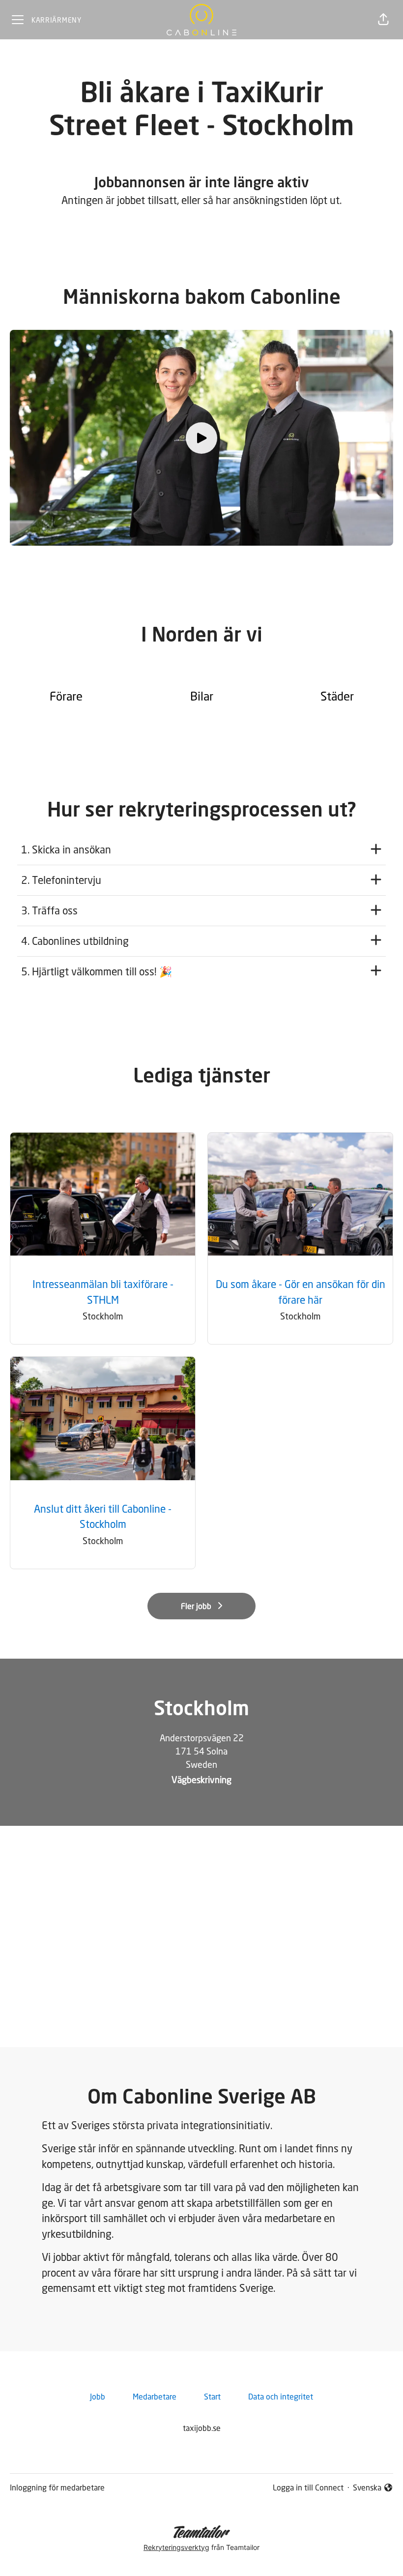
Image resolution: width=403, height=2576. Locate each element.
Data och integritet (281, 2397)
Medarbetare (155, 2397)
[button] (383, 20)
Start (212, 2397)
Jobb (98, 2397)
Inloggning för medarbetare (57, 2488)
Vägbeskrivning (201, 1780)
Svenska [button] (369, 2488)
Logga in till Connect (308, 2488)
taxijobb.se (202, 2428)
